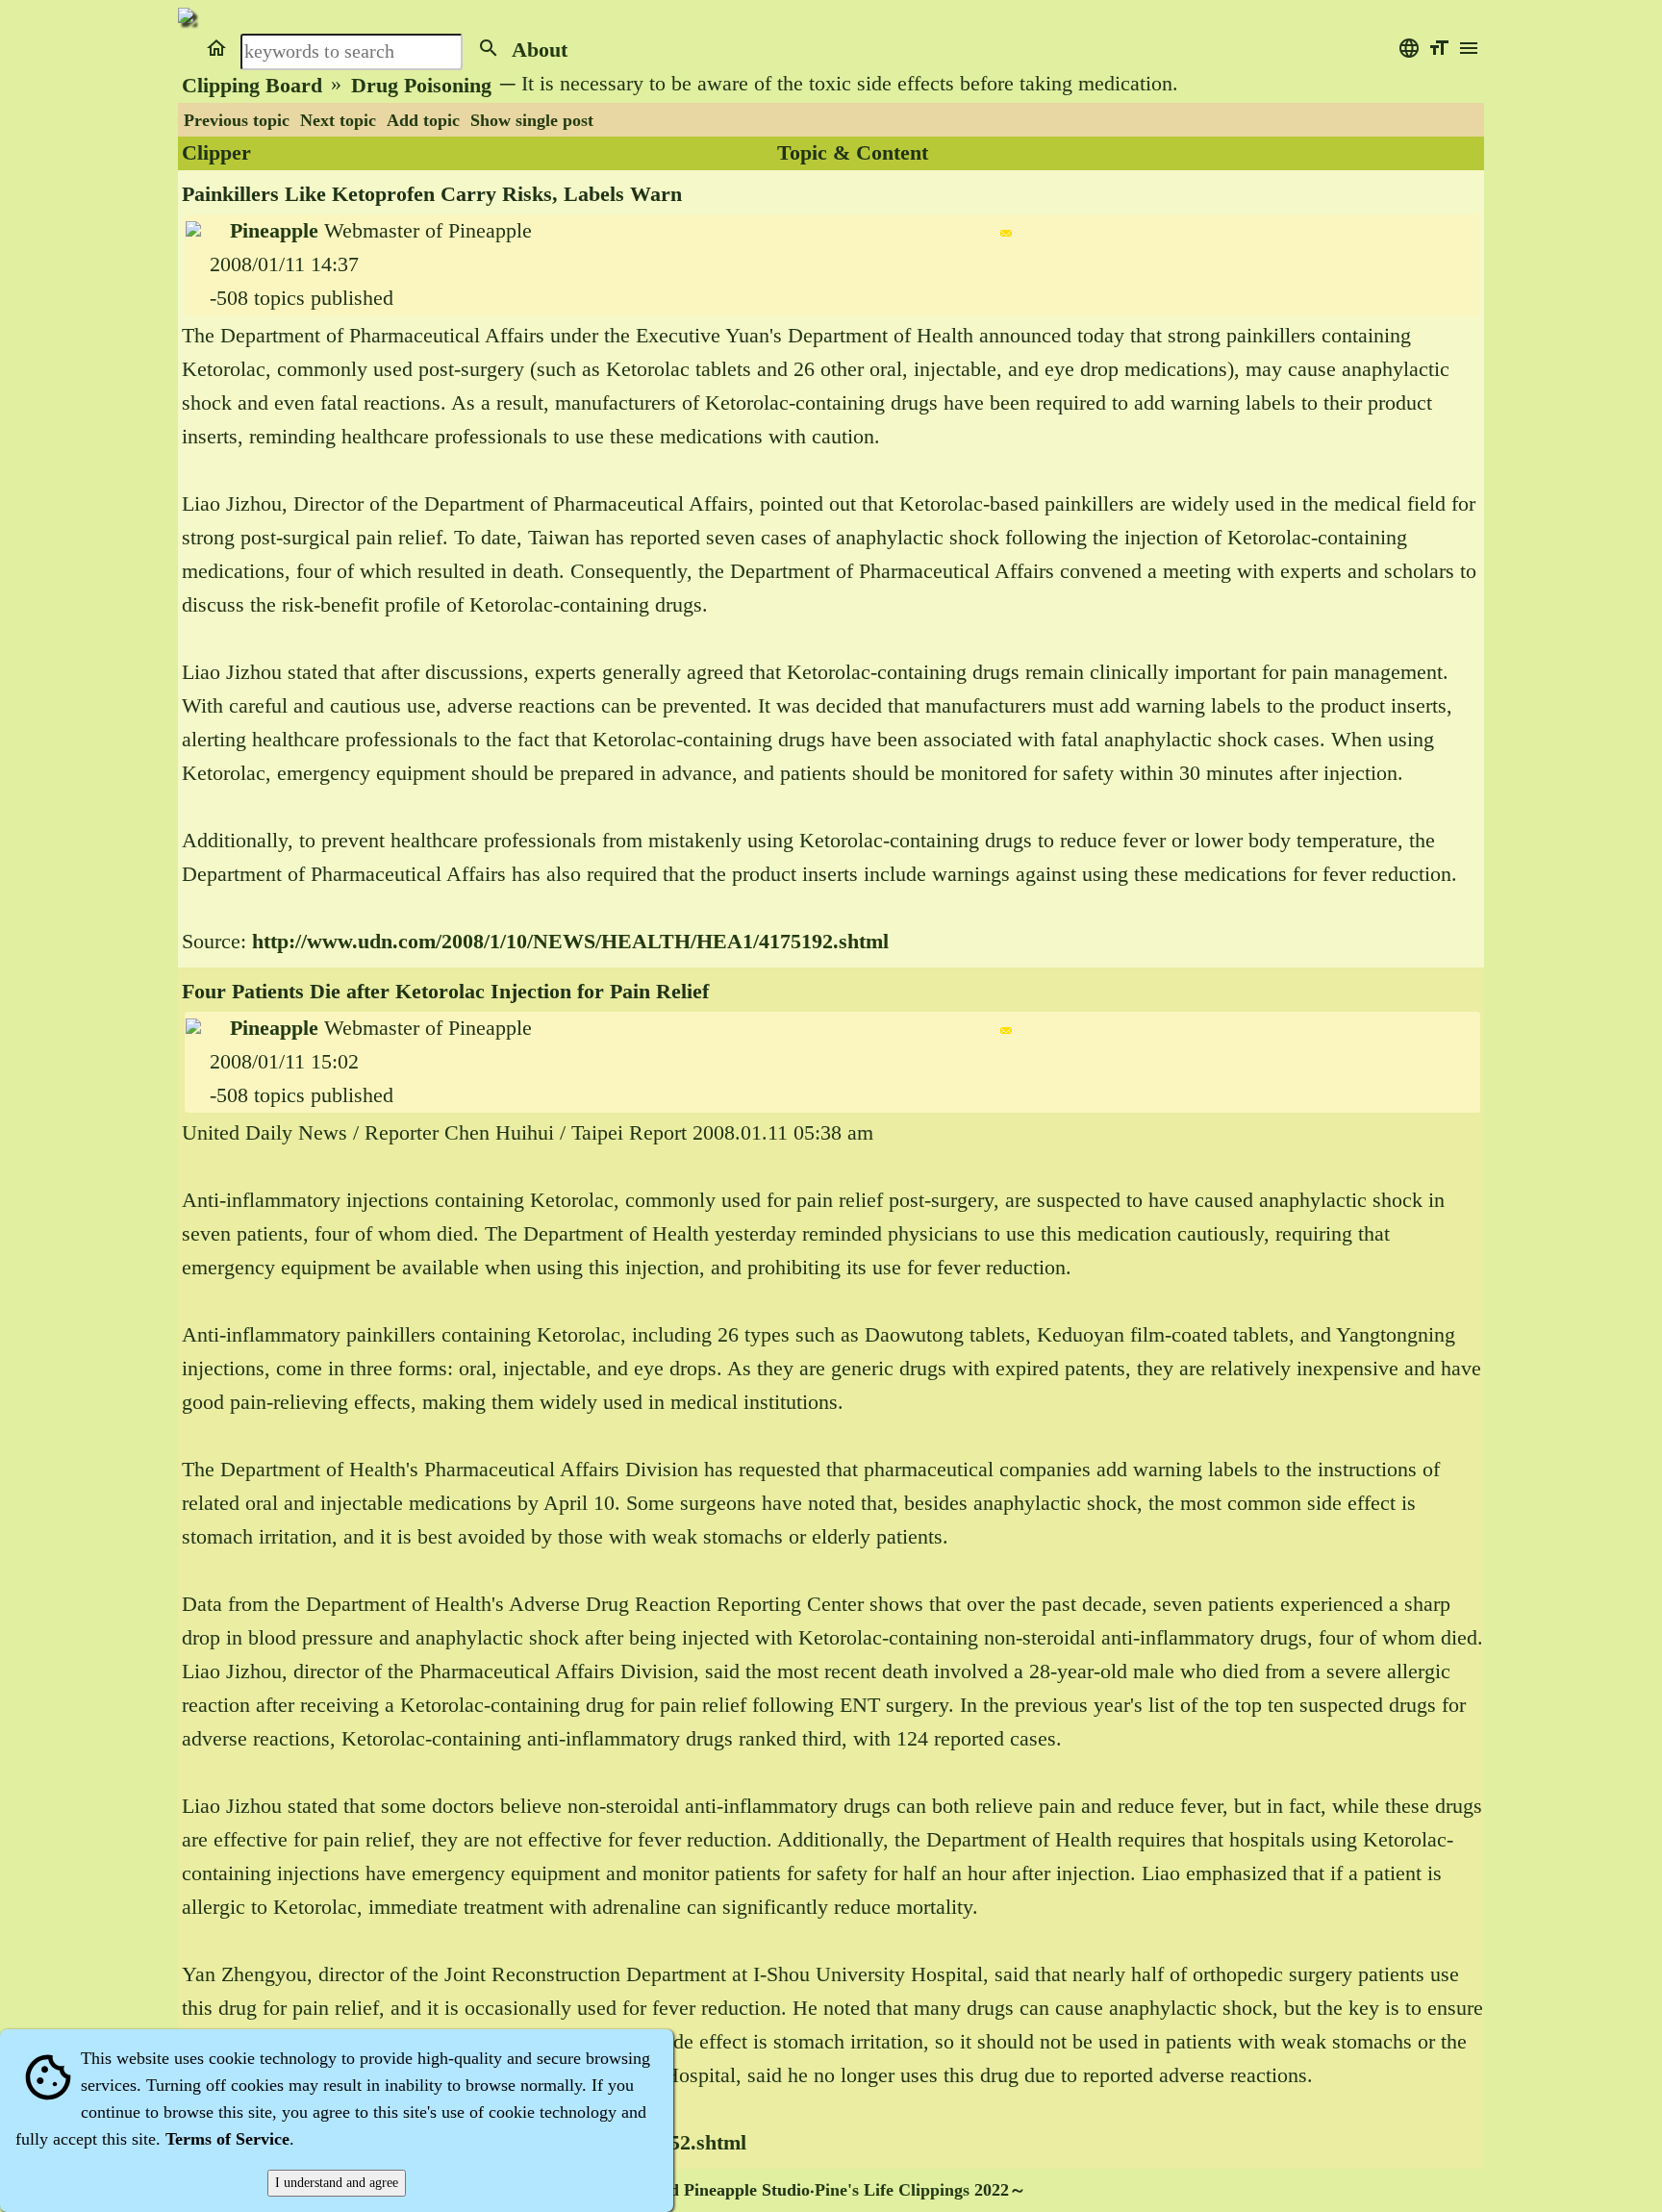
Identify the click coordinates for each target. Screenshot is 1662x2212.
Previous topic (237, 120)
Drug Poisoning (421, 86)
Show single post (532, 120)
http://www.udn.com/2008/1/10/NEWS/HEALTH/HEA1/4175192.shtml (570, 942)
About (540, 50)
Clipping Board (252, 86)
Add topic (423, 120)
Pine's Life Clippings (892, 2190)
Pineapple (274, 231)
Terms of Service (227, 2139)
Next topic (338, 120)
